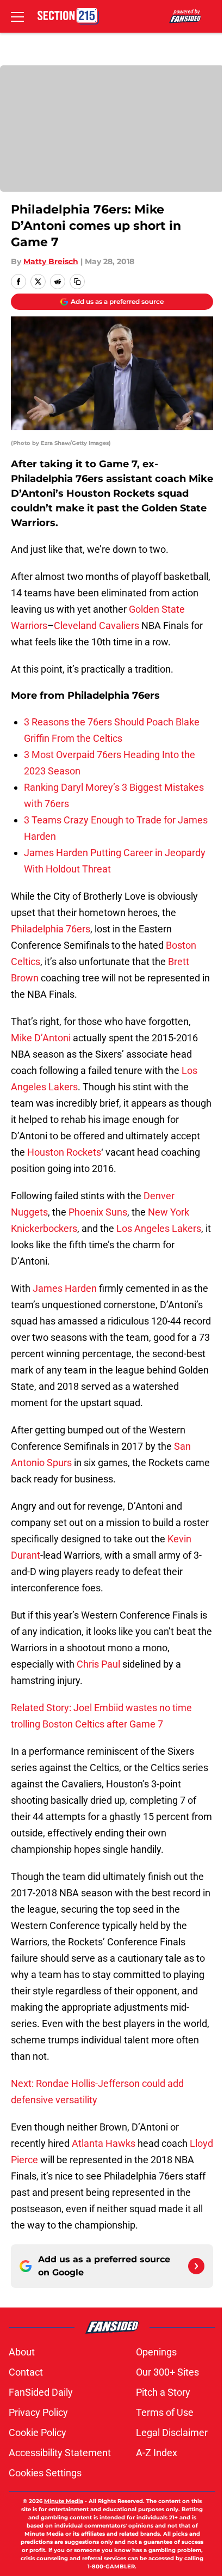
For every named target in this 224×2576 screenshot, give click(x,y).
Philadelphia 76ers (51, 929)
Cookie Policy (38, 2432)
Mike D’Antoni (41, 1038)
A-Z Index (157, 2453)
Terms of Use (165, 2412)
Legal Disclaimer (172, 2432)
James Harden (65, 1288)
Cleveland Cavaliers (97, 625)
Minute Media (64, 2501)
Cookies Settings (45, 2473)
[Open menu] (17, 16)
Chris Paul (98, 1664)
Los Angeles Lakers (159, 1228)
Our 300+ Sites (167, 2372)
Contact (26, 2372)
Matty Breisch (51, 261)
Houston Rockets (64, 1152)
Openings (156, 2352)
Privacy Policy (38, 2412)
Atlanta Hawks (104, 2143)
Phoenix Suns (98, 1212)
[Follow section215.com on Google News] (196, 2266)
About (22, 2352)
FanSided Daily (41, 2392)
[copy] (77, 282)
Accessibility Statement (60, 2453)
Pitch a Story (163, 2392)
